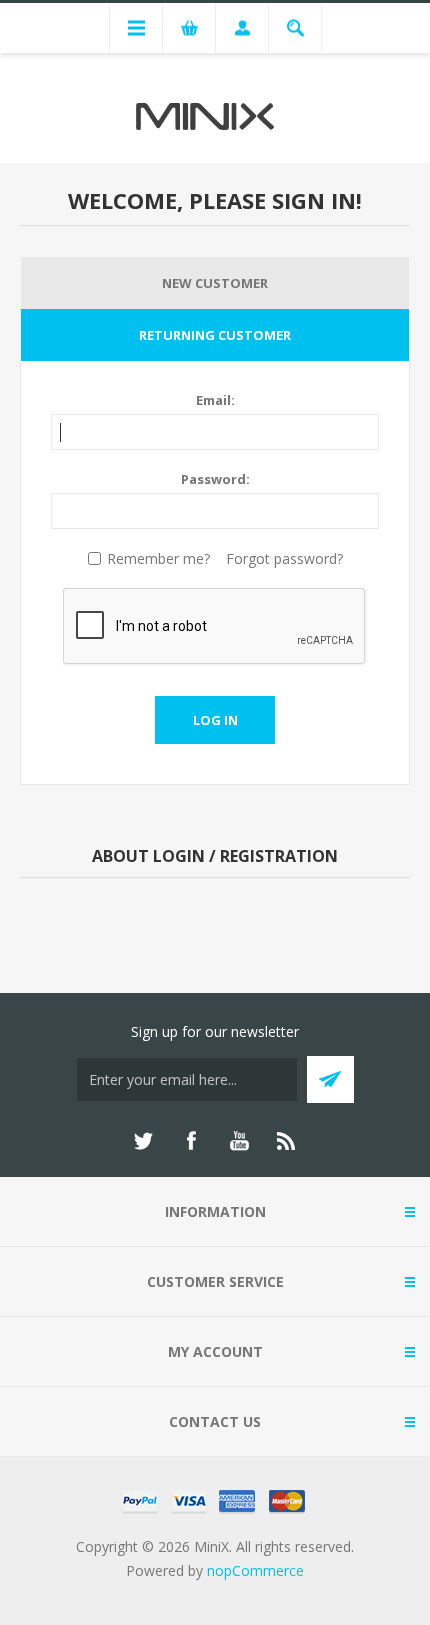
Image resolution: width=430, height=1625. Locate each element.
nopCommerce (255, 1570)
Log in (215, 720)
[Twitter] (143, 1141)
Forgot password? (284, 558)
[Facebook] (191, 1141)
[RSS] (287, 1141)
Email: (215, 400)
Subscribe (330, 1079)
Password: (215, 479)
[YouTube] (239, 1141)
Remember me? (158, 558)
